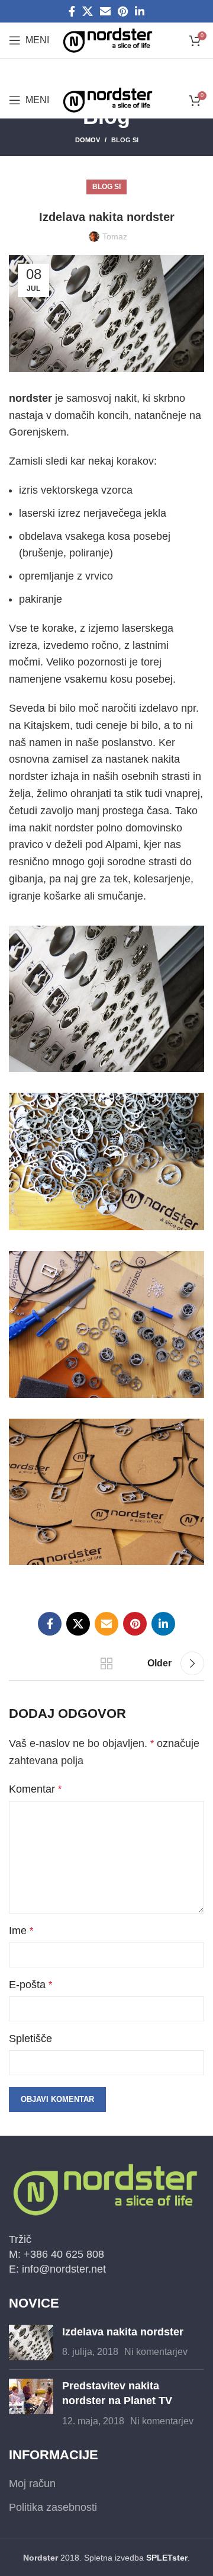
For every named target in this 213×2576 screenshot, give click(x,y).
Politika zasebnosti (53, 2507)
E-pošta (30, 1985)
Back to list (106, 1663)
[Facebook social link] (72, 11)
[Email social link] (105, 11)
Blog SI (125, 140)
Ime (21, 1931)
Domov (88, 140)
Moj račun (32, 2484)
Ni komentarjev (156, 2351)
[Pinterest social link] (123, 11)
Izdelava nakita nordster (123, 2332)
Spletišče (30, 2039)
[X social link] (88, 11)
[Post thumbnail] (31, 2343)
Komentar (35, 1789)
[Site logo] (108, 40)
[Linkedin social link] (140, 11)
